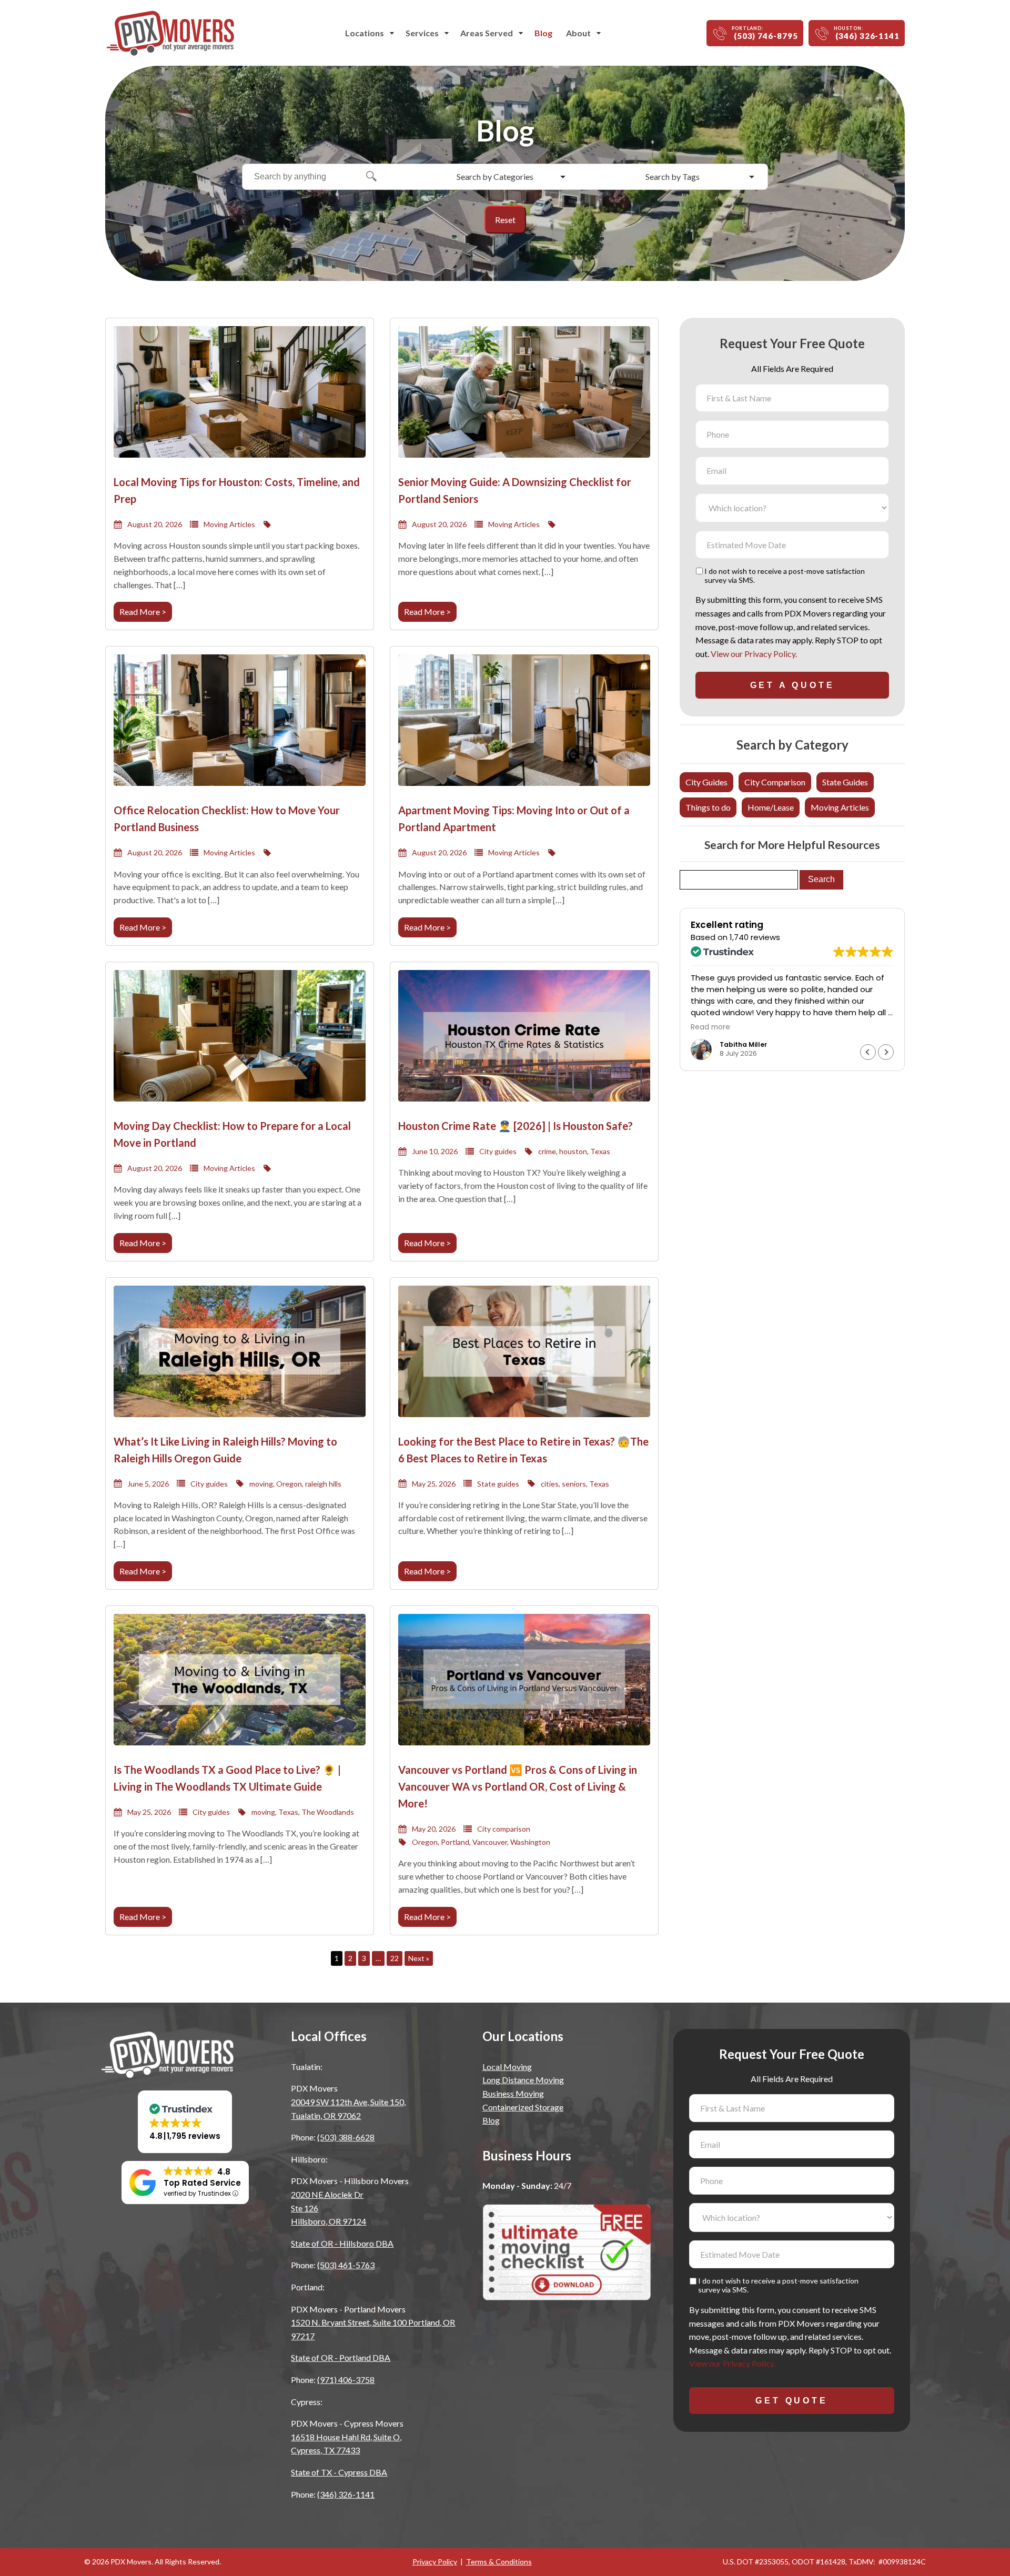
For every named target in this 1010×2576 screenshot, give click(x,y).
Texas (600, 1151)
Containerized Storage (523, 2107)
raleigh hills (323, 1484)
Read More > (143, 612)
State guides (498, 1484)
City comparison (504, 1829)
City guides (498, 1151)
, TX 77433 (325, 2450)
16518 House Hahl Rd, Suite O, (346, 2437)
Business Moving (513, 2093)
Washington (530, 1842)
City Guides (706, 782)
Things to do (708, 807)
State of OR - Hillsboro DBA (342, 2243)
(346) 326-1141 (346, 2494)
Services (422, 33)
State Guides (845, 782)
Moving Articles (229, 524)
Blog (543, 33)
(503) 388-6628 (346, 2137)
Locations (365, 33)
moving (261, 1484)
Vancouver (490, 1842)
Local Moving (507, 2067)
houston (573, 1151)
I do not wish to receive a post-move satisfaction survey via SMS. (785, 576)
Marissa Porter (744, 1044)
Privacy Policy (435, 2562)
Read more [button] (710, 1027)
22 (395, 1958)
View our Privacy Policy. (754, 654)
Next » (419, 1958)
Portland (455, 1842)
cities (550, 1484)
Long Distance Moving (523, 2080)
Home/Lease (771, 807)
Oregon (289, 1484)
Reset (505, 220)
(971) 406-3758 (346, 2380)
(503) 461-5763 (346, 2265)
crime (547, 1151)
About (578, 33)
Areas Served (487, 33)
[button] (886, 1052)
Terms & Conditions (499, 2562)
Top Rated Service (202, 2183)
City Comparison (775, 782)
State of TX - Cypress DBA (339, 2472)
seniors (574, 1484)
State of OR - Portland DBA (341, 2357)
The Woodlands (328, 1812)
